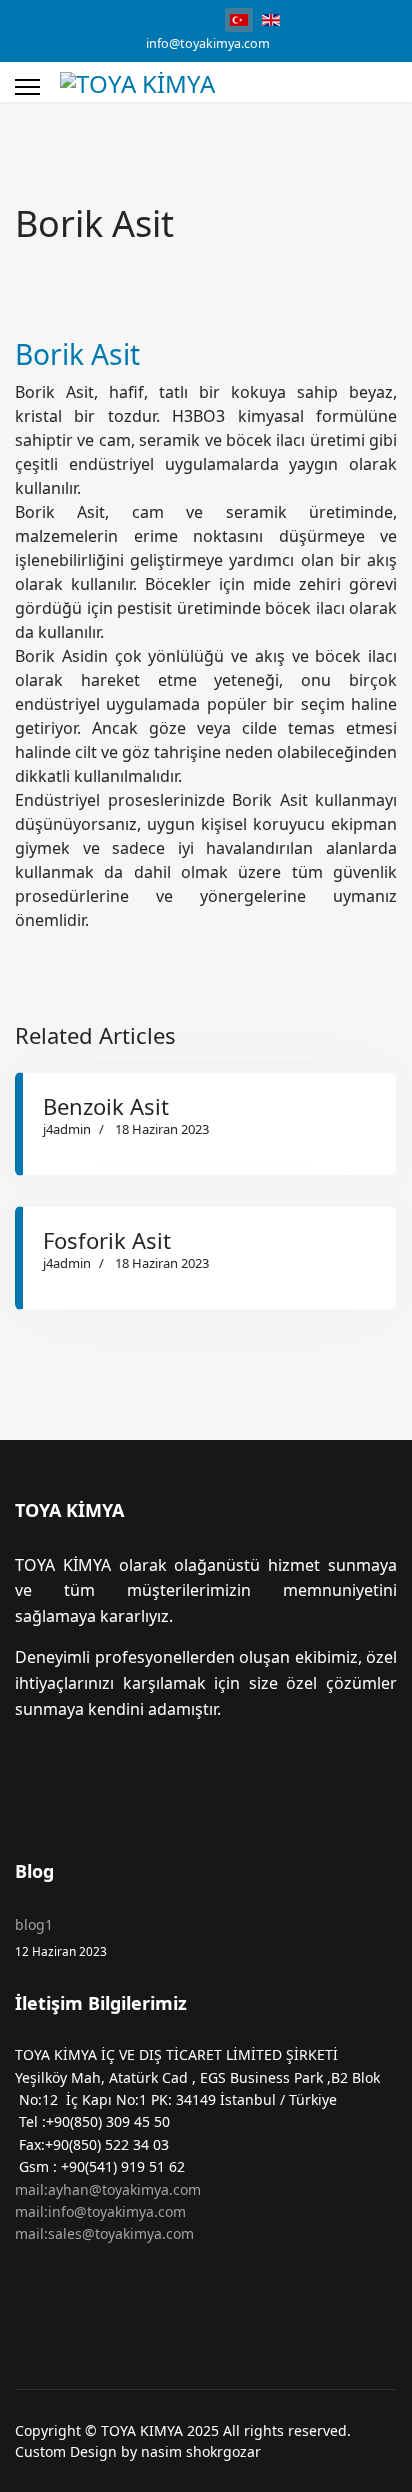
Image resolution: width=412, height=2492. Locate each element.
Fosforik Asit (107, 1240)
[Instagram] (164, 18)
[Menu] (27, 87)
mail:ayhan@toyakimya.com (108, 2189)
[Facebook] (133, 18)
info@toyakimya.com (208, 43)
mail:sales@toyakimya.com (104, 2233)
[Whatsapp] (195, 18)
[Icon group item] (38, 1782)
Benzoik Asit (106, 1106)
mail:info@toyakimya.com (100, 2211)
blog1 (61, 1936)
